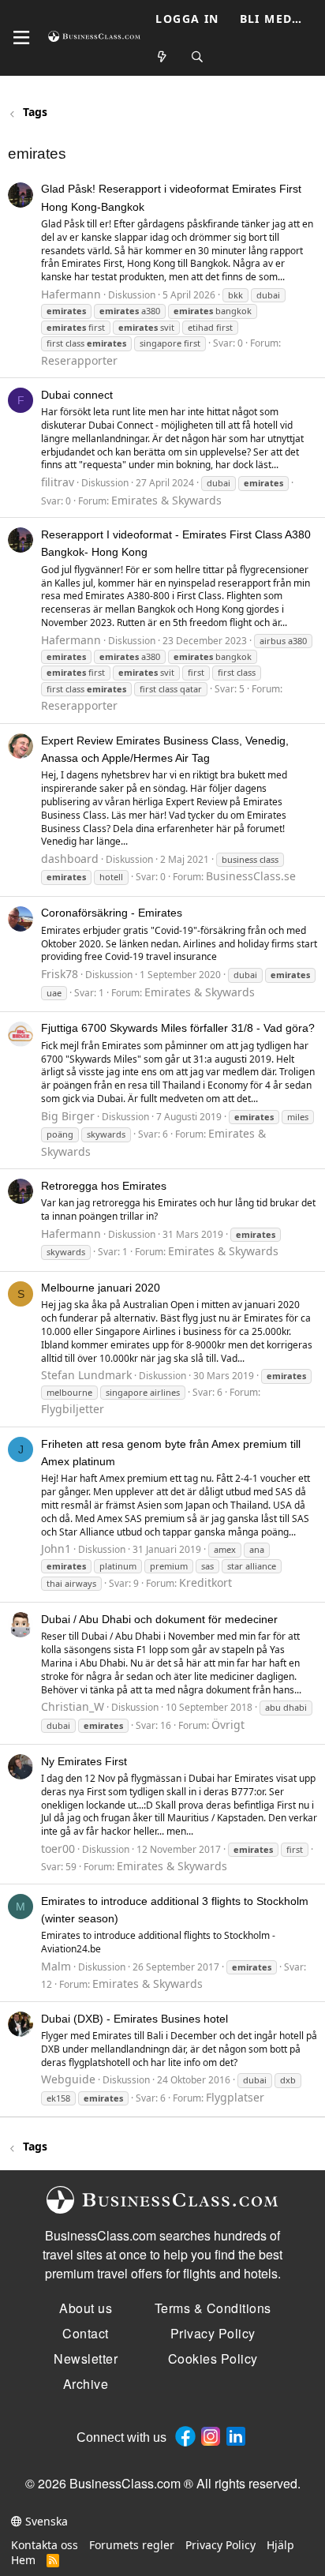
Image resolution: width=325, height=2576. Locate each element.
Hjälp (280, 2545)
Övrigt (228, 1725)
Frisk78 (60, 974)
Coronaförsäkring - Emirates (112, 913)
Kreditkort (205, 1582)
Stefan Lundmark (86, 1375)
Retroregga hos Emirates (104, 1186)
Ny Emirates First (84, 1761)
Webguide (68, 2079)
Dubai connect (77, 395)
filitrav (58, 482)
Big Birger (68, 1116)
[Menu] (21, 38)
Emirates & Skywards (166, 500)
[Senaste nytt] (162, 57)
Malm (56, 1966)
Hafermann (71, 294)
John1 (56, 1549)
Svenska (45, 2521)
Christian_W (73, 1706)
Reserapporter (79, 360)
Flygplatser (235, 2097)
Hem (23, 2560)
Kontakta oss (45, 2545)
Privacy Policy (220, 2545)
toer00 (58, 1849)
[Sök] (197, 57)
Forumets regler (132, 2545)
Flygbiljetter (73, 1409)
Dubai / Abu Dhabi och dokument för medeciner (159, 1619)
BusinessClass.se (251, 876)
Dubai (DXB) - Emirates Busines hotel (134, 2019)
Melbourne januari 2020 (101, 1288)
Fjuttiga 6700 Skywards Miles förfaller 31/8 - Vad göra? (178, 1028)
